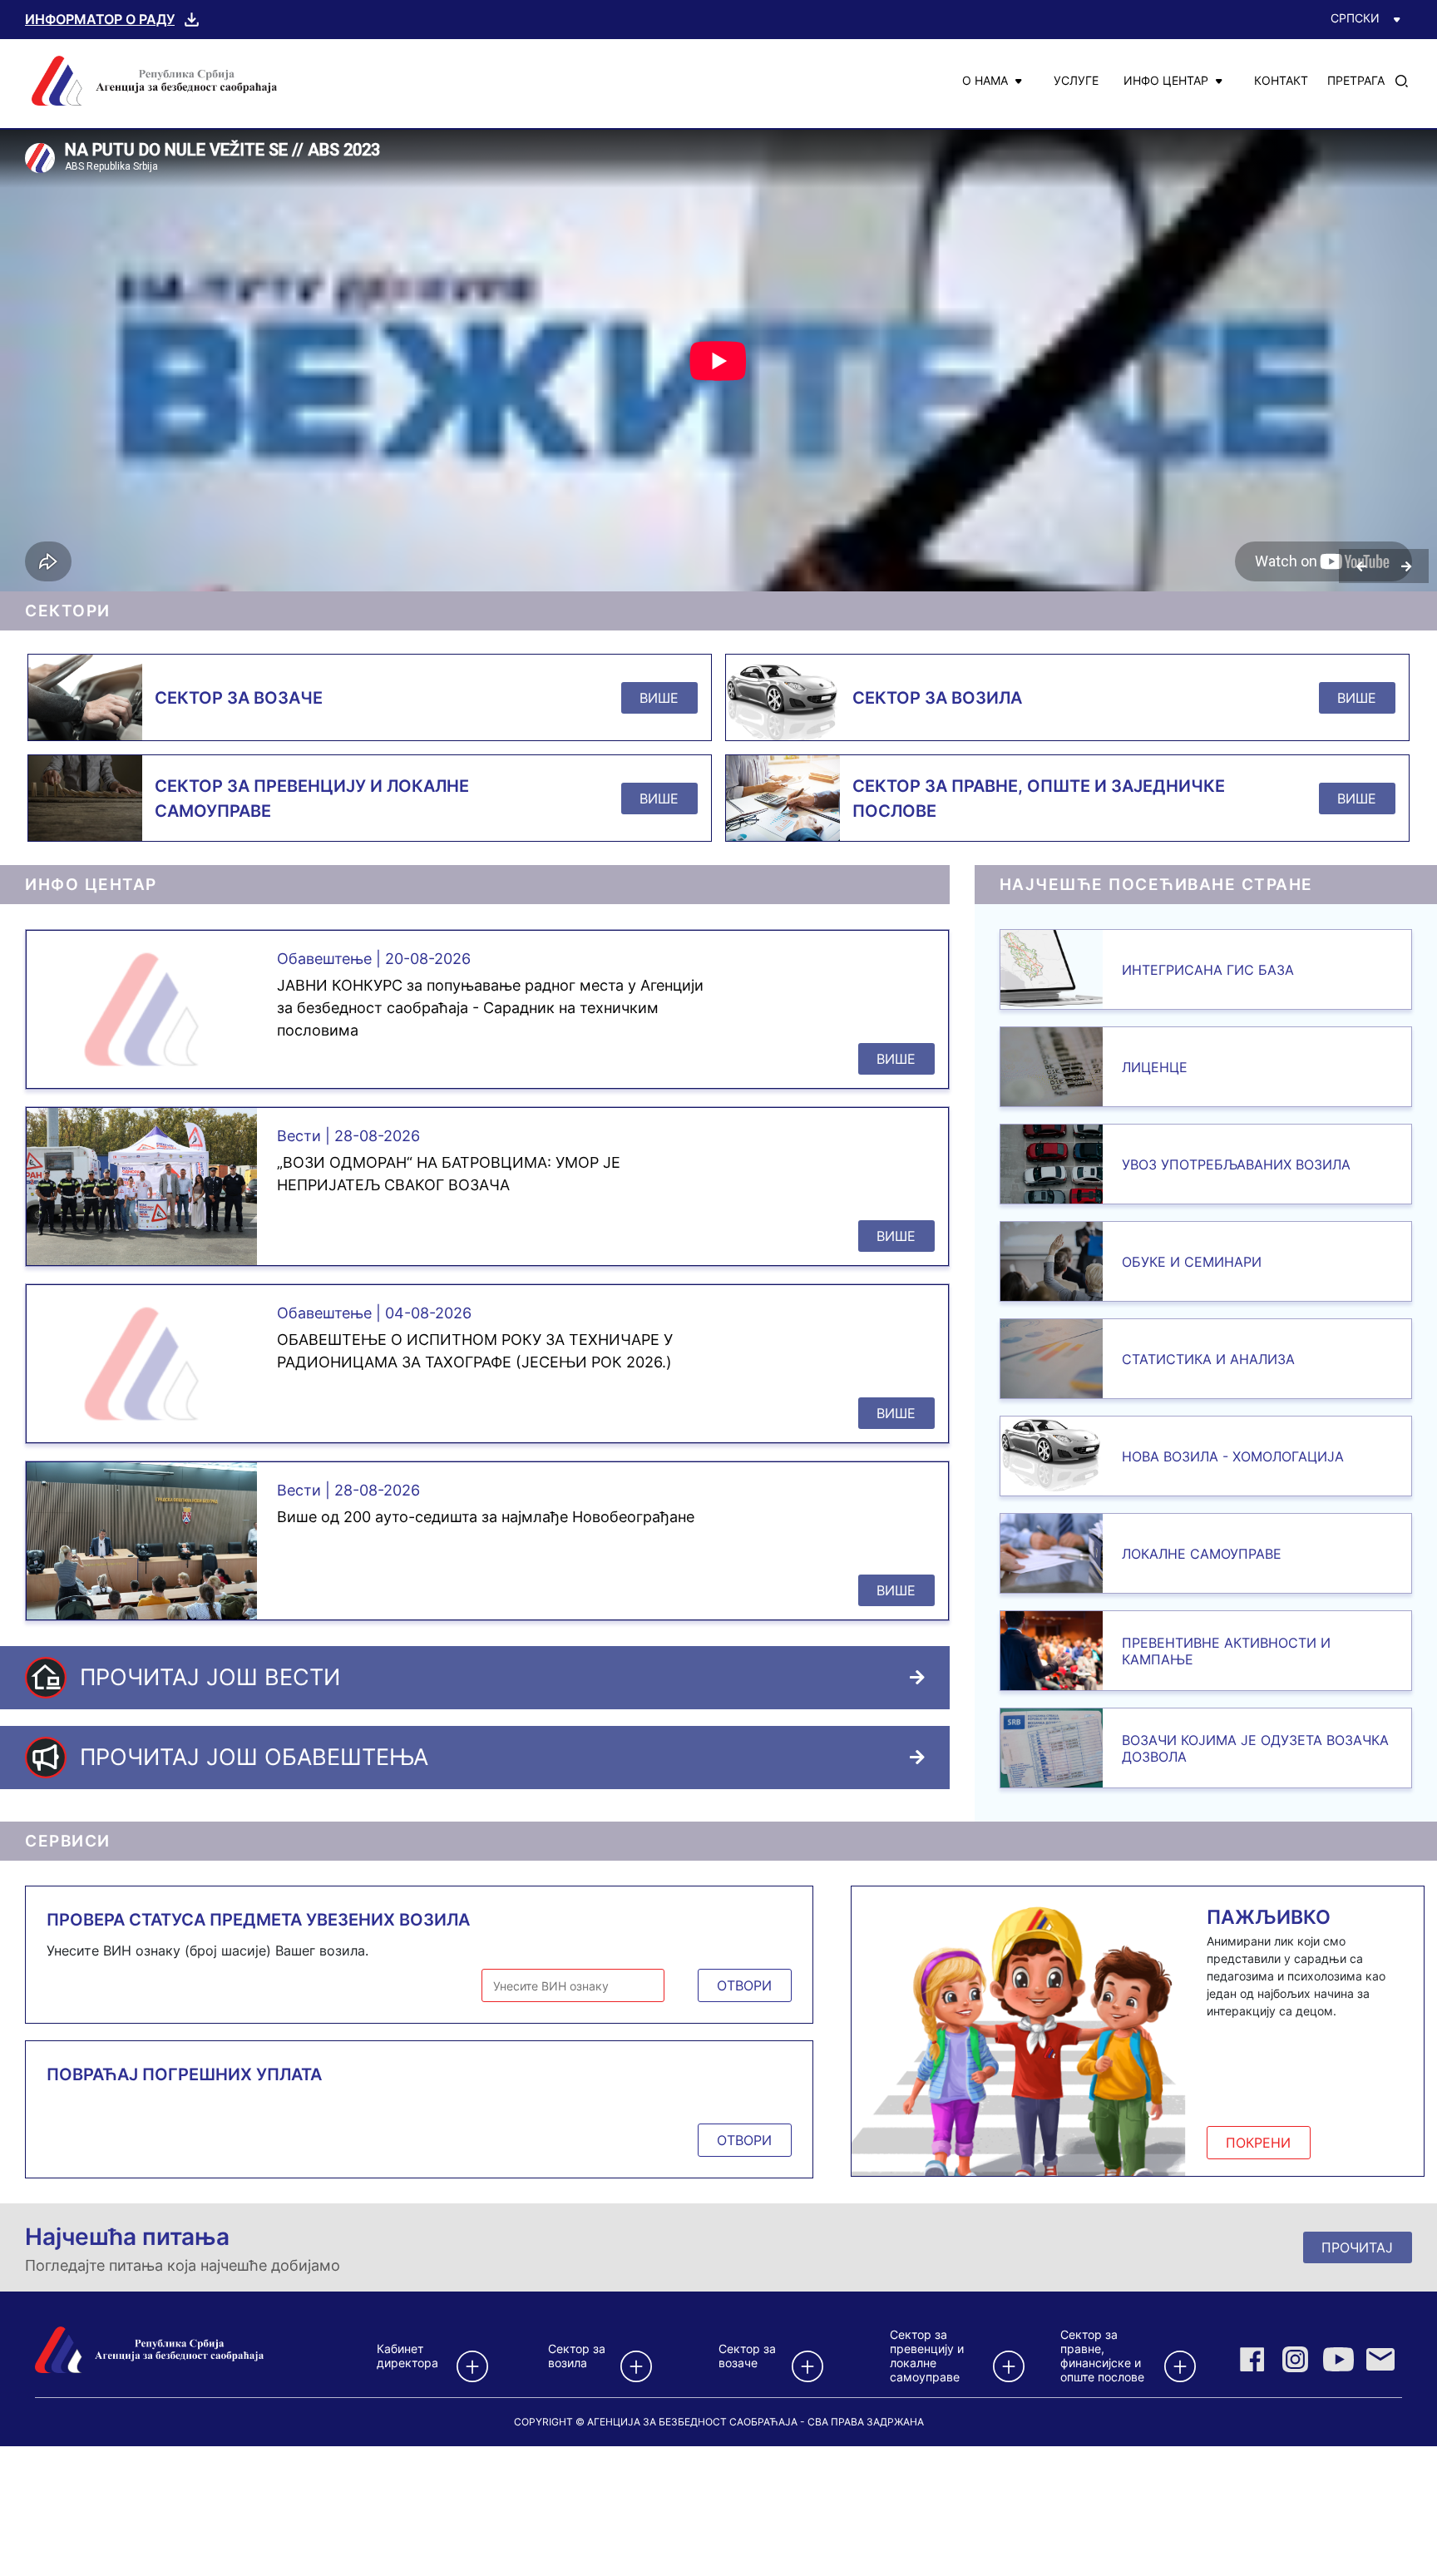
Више (659, 698)
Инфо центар (1166, 80)
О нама (985, 80)
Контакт (1281, 80)
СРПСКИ (1355, 18)
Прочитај (1357, 2247)
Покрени (1258, 2143)
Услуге (1076, 80)
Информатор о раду (100, 19)
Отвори (744, 1985)
